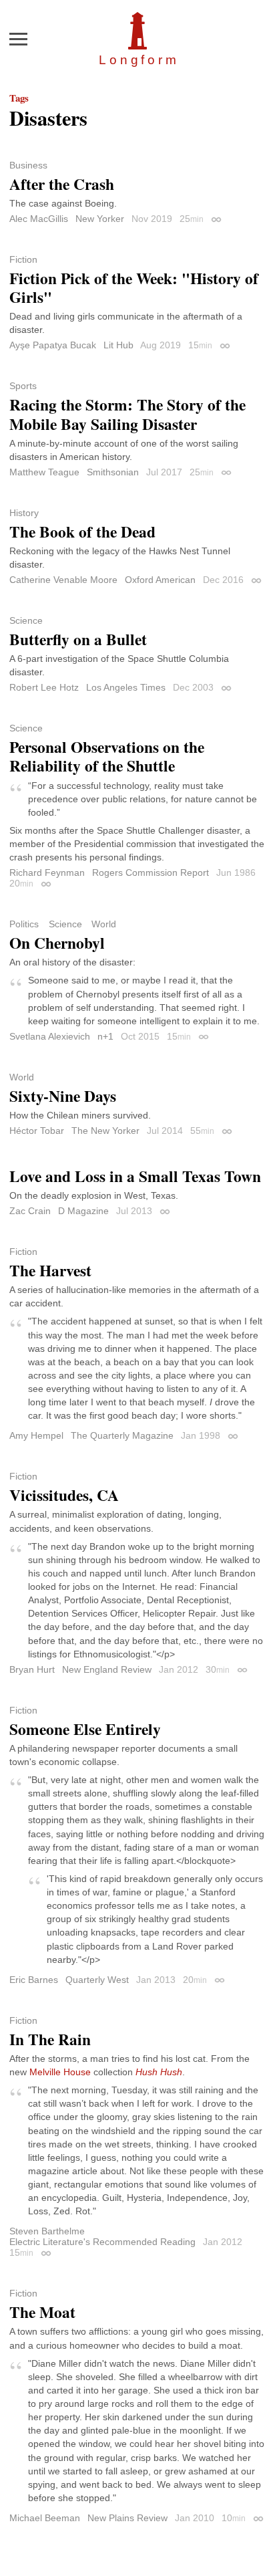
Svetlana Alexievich (50, 1036)
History (24, 513)
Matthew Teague (44, 472)
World (104, 924)
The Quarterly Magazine (122, 1435)
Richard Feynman (47, 872)
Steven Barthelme (47, 2231)
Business (28, 165)
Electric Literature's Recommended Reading (102, 2242)
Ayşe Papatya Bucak (53, 345)
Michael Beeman (45, 2518)
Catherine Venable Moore (63, 580)
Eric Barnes (34, 1980)
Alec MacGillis (39, 219)
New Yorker (100, 219)
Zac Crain (30, 1211)
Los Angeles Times (126, 687)
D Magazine (83, 1211)
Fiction (23, 259)
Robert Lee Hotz (44, 687)
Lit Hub (118, 345)
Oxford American (160, 580)
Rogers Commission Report (151, 872)
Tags (19, 98)
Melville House (60, 2072)
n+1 (105, 1036)
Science (26, 620)
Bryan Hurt (32, 1669)
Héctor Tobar (37, 1131)
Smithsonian (113, 472)
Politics (24, 924)
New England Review (107, 1669)
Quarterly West (97, 1980)
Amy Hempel (36, 1435)
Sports (23, 386)
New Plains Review (127, 2518)
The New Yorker (105, 1131)
